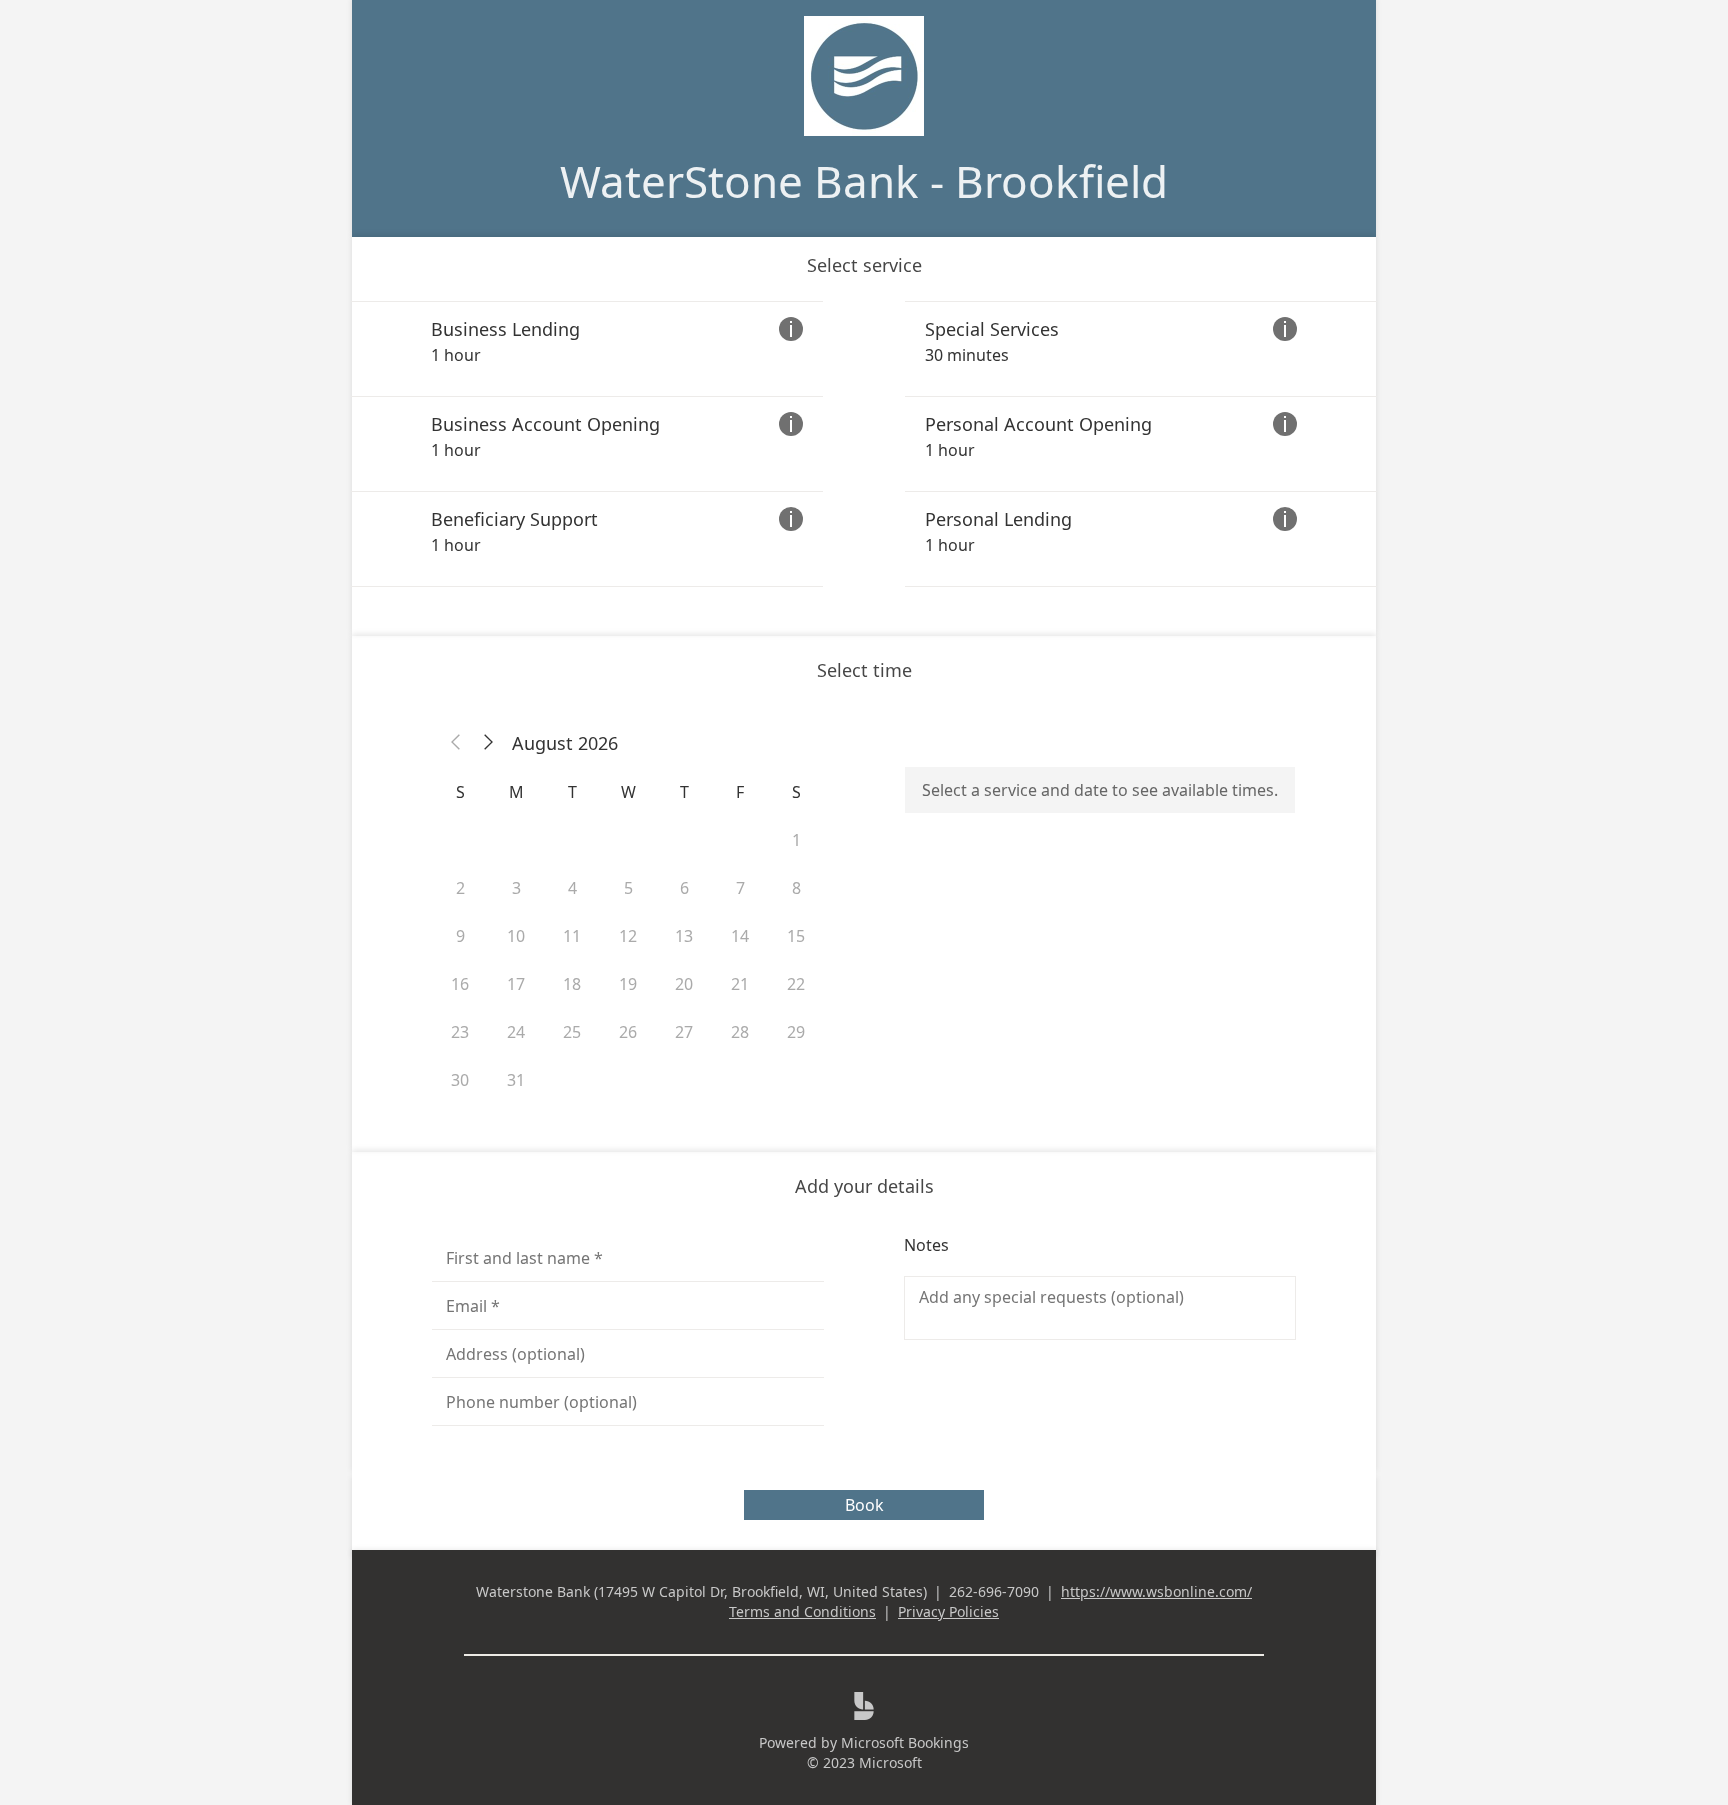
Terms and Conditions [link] (802, 1611)
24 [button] (516, 1032)
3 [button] (516, 888)
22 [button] (796, 984)
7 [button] (740, 888)
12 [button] (628, 936)
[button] (456, 743)
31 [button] (516, 1080)
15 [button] (796, 936)
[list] (864, 444)
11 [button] (572, 936)
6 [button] (684, 888)
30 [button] (460, 1080)
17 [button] (516, 984)
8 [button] (796, 888)
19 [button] (628, 984)
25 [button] (572, 1032)
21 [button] (740, 984)
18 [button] (572, 984)
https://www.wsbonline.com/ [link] (1156, 1591)
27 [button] (684, 1032)
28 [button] (740, 1032)
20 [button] (684, 984)
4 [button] (572, 888)
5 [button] (628, 888)
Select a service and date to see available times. (1100, 790)
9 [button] (460, 936)
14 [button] (740, 936)
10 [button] (516, 936)
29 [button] (796, 1032)
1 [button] (796, 840)
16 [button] (460, 984)
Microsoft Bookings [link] (905, 1742)
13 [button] (684, 936)
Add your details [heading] (864, 1186)
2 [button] (460, 888)
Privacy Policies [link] (948, 1611)
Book (864, 1505)
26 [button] (628, 1032)
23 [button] (460, 1032)
